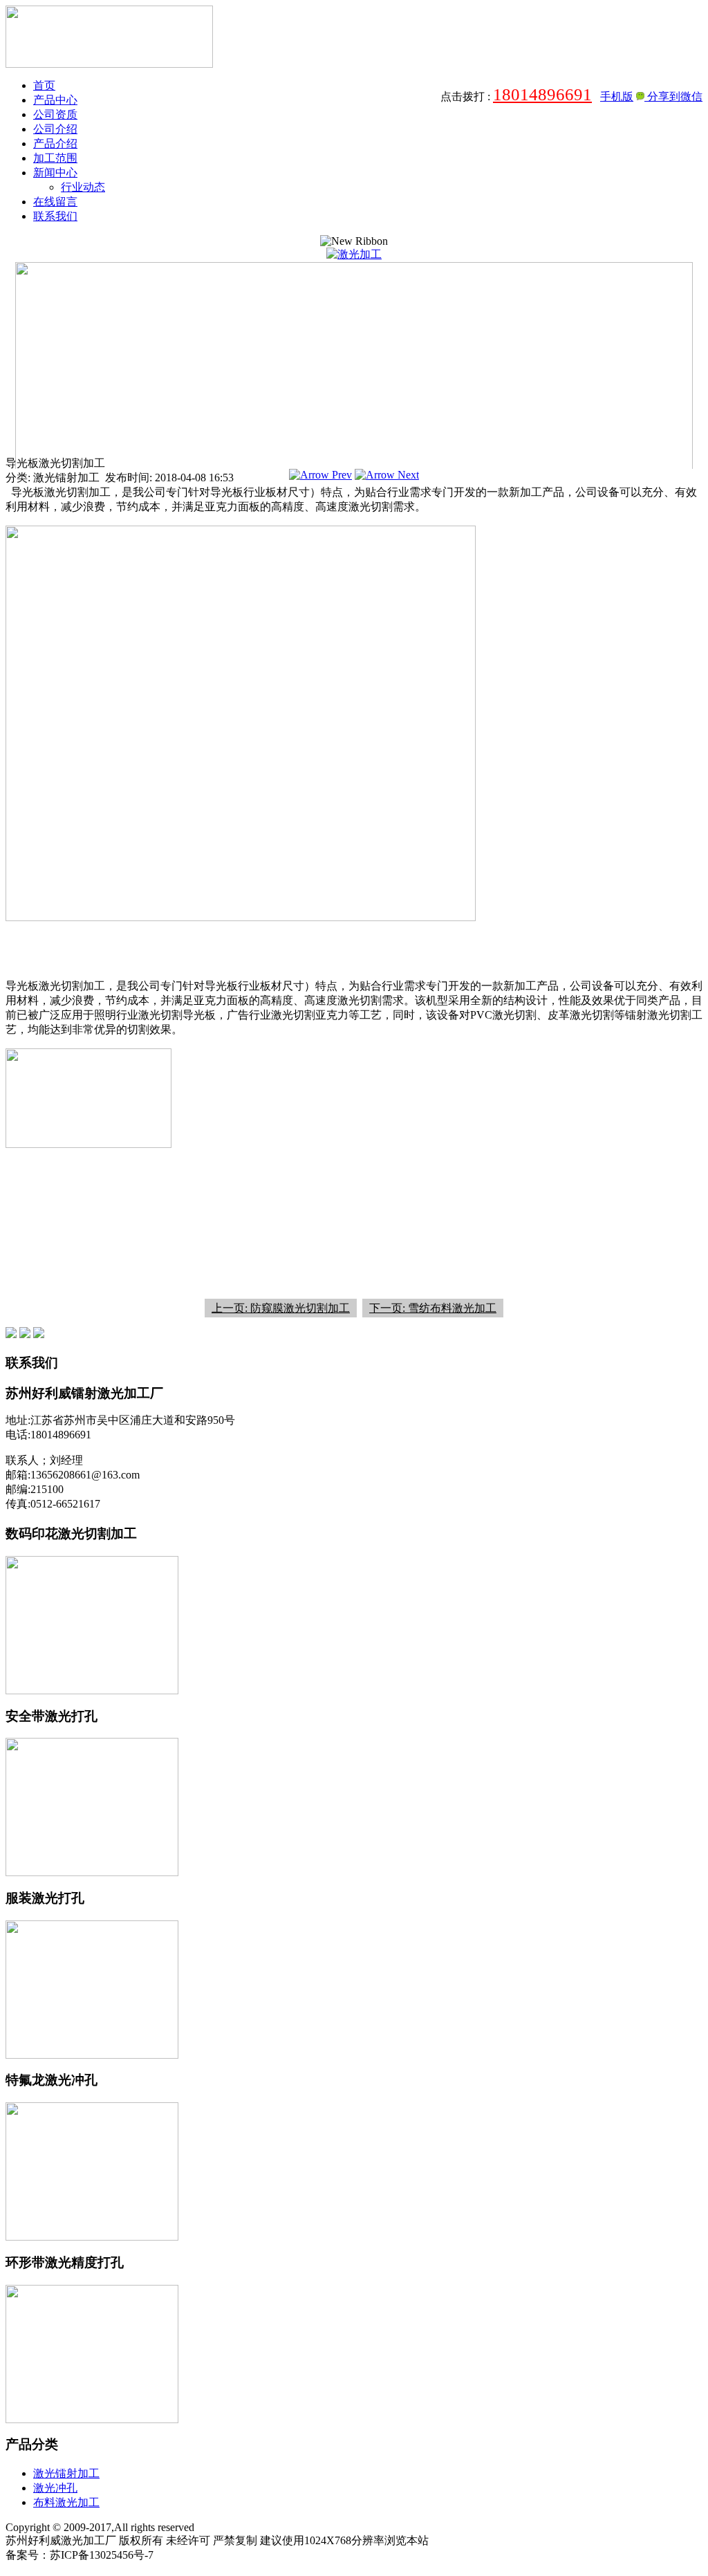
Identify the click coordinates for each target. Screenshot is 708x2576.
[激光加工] (354, 254)
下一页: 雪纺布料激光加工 (433, 1308)
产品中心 (55, 100)
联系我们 (55, 216)
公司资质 (55, 114)
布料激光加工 (66, 2502)
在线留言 (55, 202)
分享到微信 (673, 96)
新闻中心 (55, 173)
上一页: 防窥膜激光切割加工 (281, 1308)
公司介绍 (55, 129)
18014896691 (542, 94)
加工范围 (55, 158)
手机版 (617, 96)
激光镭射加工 (66, 2473)
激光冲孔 (55, 2488)
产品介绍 (55, 143)
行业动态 (83, 187)
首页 (44, 85)
